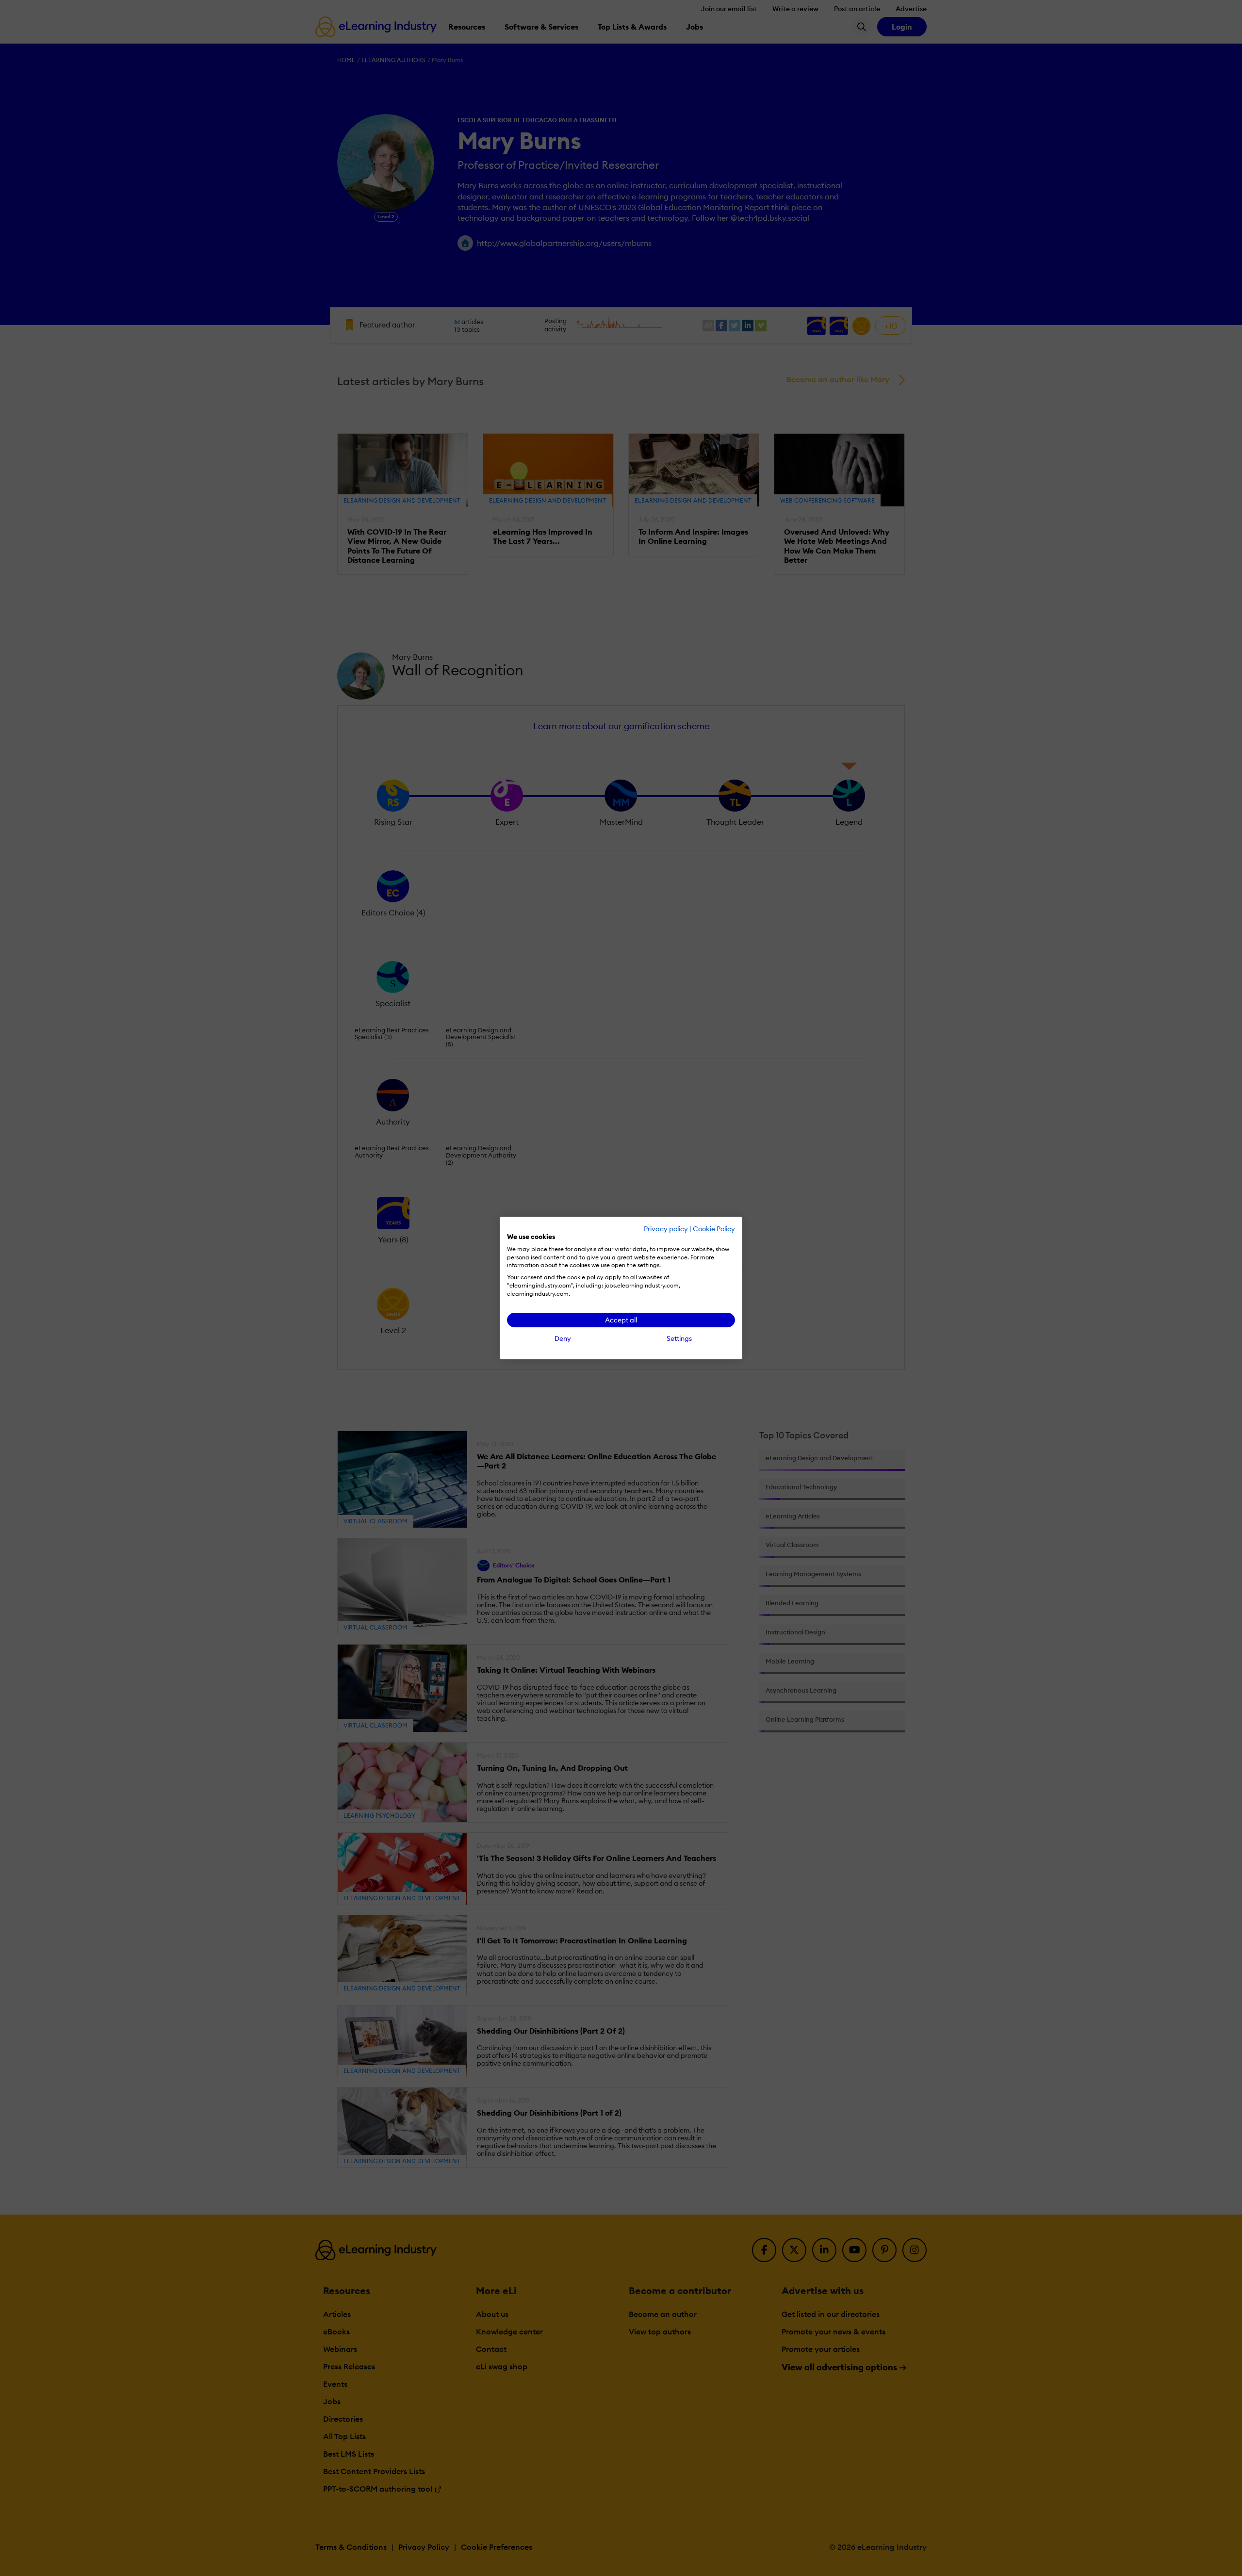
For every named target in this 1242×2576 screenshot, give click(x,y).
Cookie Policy (714, 1229)
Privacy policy (666, 1229)
